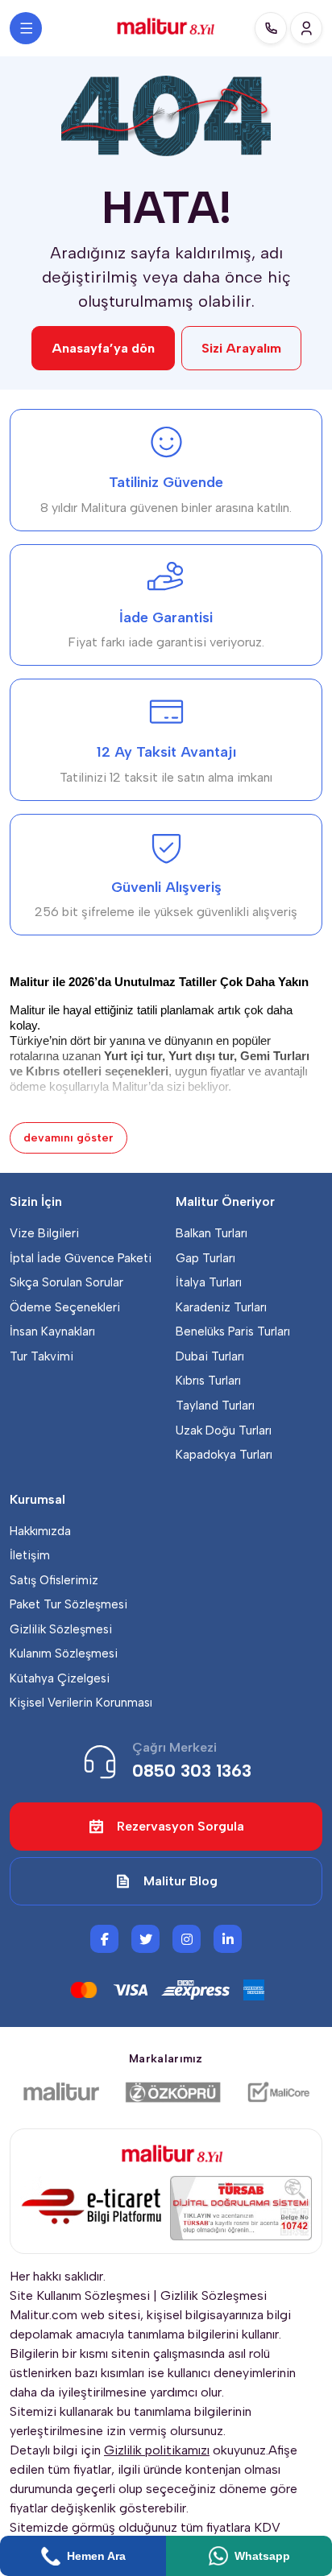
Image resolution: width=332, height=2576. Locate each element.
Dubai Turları (210, 1356)
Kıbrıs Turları (208, 1381)
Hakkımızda (40, 1531)
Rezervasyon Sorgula (181, 1826)
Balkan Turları (212, 1233)
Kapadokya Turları (224, 1455)
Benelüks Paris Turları (233, 1331)
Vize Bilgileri (44, 1233)
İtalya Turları (209, 1282)
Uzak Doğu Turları (224, 1430)
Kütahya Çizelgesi (60, 1678)
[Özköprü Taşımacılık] (173, 2092)
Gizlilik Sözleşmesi (61, 1629)
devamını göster (68, 1138)
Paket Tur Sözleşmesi (68, 1604)
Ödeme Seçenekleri (65, 1307)
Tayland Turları (215, 1406)
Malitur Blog (181, 1881)
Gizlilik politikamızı (157, 2450)
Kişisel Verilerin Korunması (81, 1703)
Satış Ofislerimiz (54, 1580)
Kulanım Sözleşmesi (64, 1653)
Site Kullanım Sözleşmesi (80, 2295)
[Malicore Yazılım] (278, 2092)
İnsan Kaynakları (52, 1331)
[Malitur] (61, 2092)
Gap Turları (205, 1258)
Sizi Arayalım (241, 348)
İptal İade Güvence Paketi (81, 1258)
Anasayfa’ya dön (103, 348)
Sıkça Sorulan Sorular (66, 1282)
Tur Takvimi (41, 1356)
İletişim (30, 1555)
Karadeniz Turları (221, 1307)
